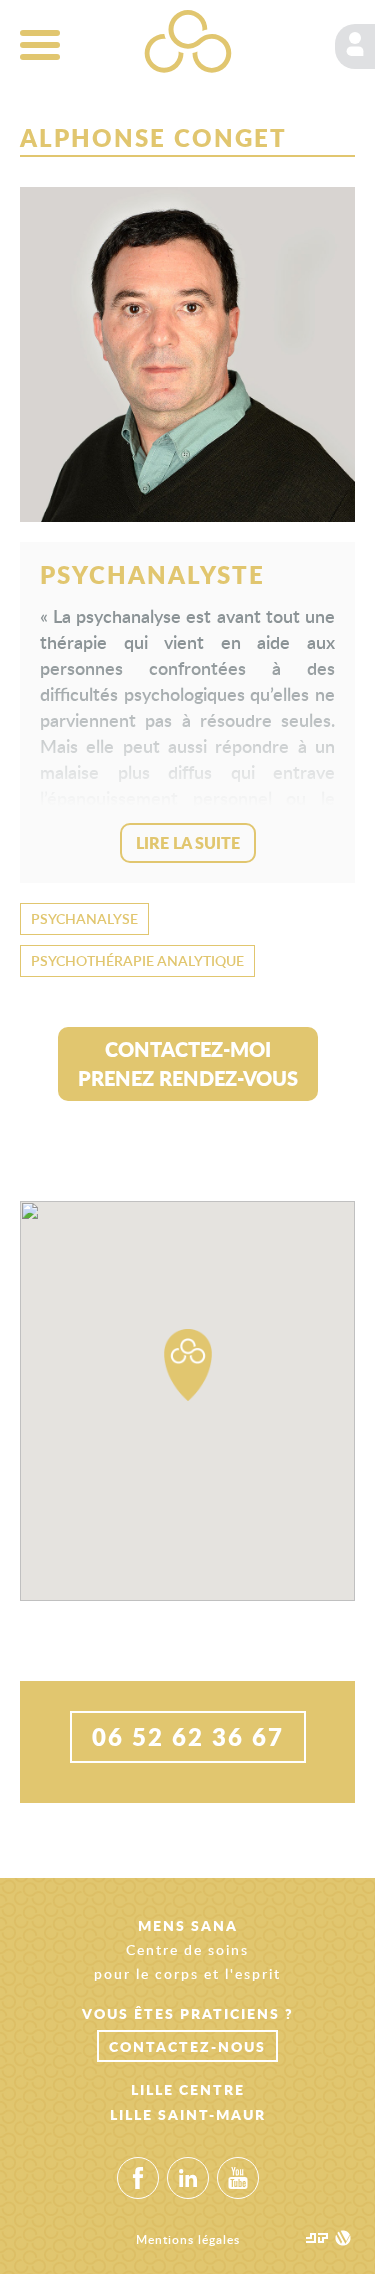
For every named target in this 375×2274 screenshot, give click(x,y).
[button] (188, 1365)
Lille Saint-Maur (188, 2114)
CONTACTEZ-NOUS (187, 2046)
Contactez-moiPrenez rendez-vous (188, 1063)
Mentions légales (188, 2239)
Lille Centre (188, 2089)
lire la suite (188, 842)
